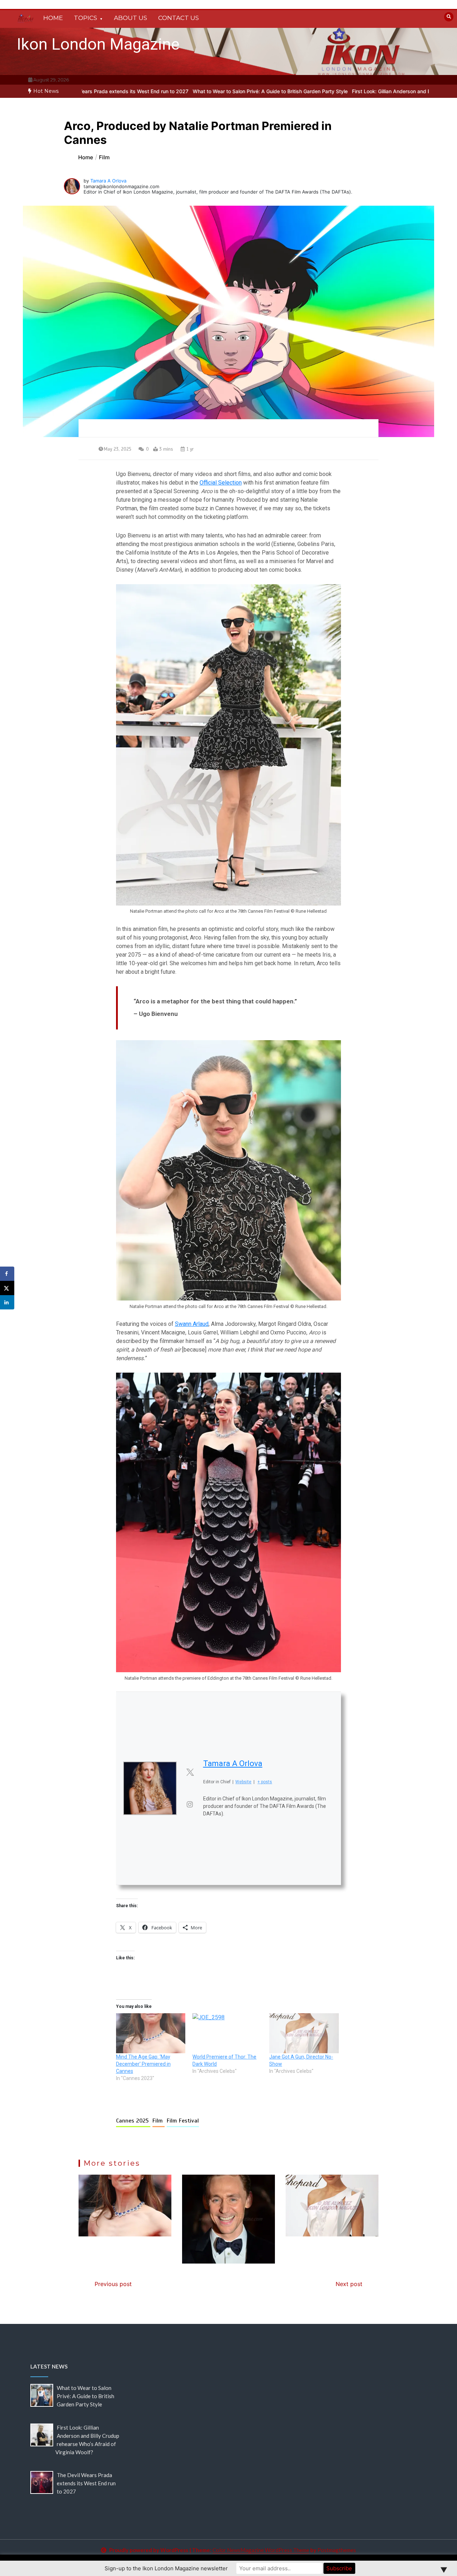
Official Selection (221, 483)
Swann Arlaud (192, 1324)
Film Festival (183, 2121)
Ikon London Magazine (98, 44)
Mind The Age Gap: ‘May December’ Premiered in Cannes (143, 2064)
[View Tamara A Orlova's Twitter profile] (190, 1772)
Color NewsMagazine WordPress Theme (261, 2550)
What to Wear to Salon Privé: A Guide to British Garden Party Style (172, 91)
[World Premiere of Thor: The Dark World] (227, 2033)
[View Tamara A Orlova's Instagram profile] (190, 1804)
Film (159, 2121)
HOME (53, 18)
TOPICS (86, 18)
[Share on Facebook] (7, 1274)
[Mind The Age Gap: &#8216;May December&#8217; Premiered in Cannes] (151, 2033)
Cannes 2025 (133, 2121)
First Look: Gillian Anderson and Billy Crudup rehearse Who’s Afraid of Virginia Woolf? (354, 91)
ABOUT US (130, 18)
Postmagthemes (337, 2550)
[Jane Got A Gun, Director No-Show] (304, 2033)
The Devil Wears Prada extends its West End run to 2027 (86, 2483)
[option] (172, 91)
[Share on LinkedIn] (7, 1302)
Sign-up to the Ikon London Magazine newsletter (166, 2568)
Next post (349, 2284)
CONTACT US (179, 18)
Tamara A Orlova (108, 181)
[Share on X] (7, 1288)
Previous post (113, 2284)
